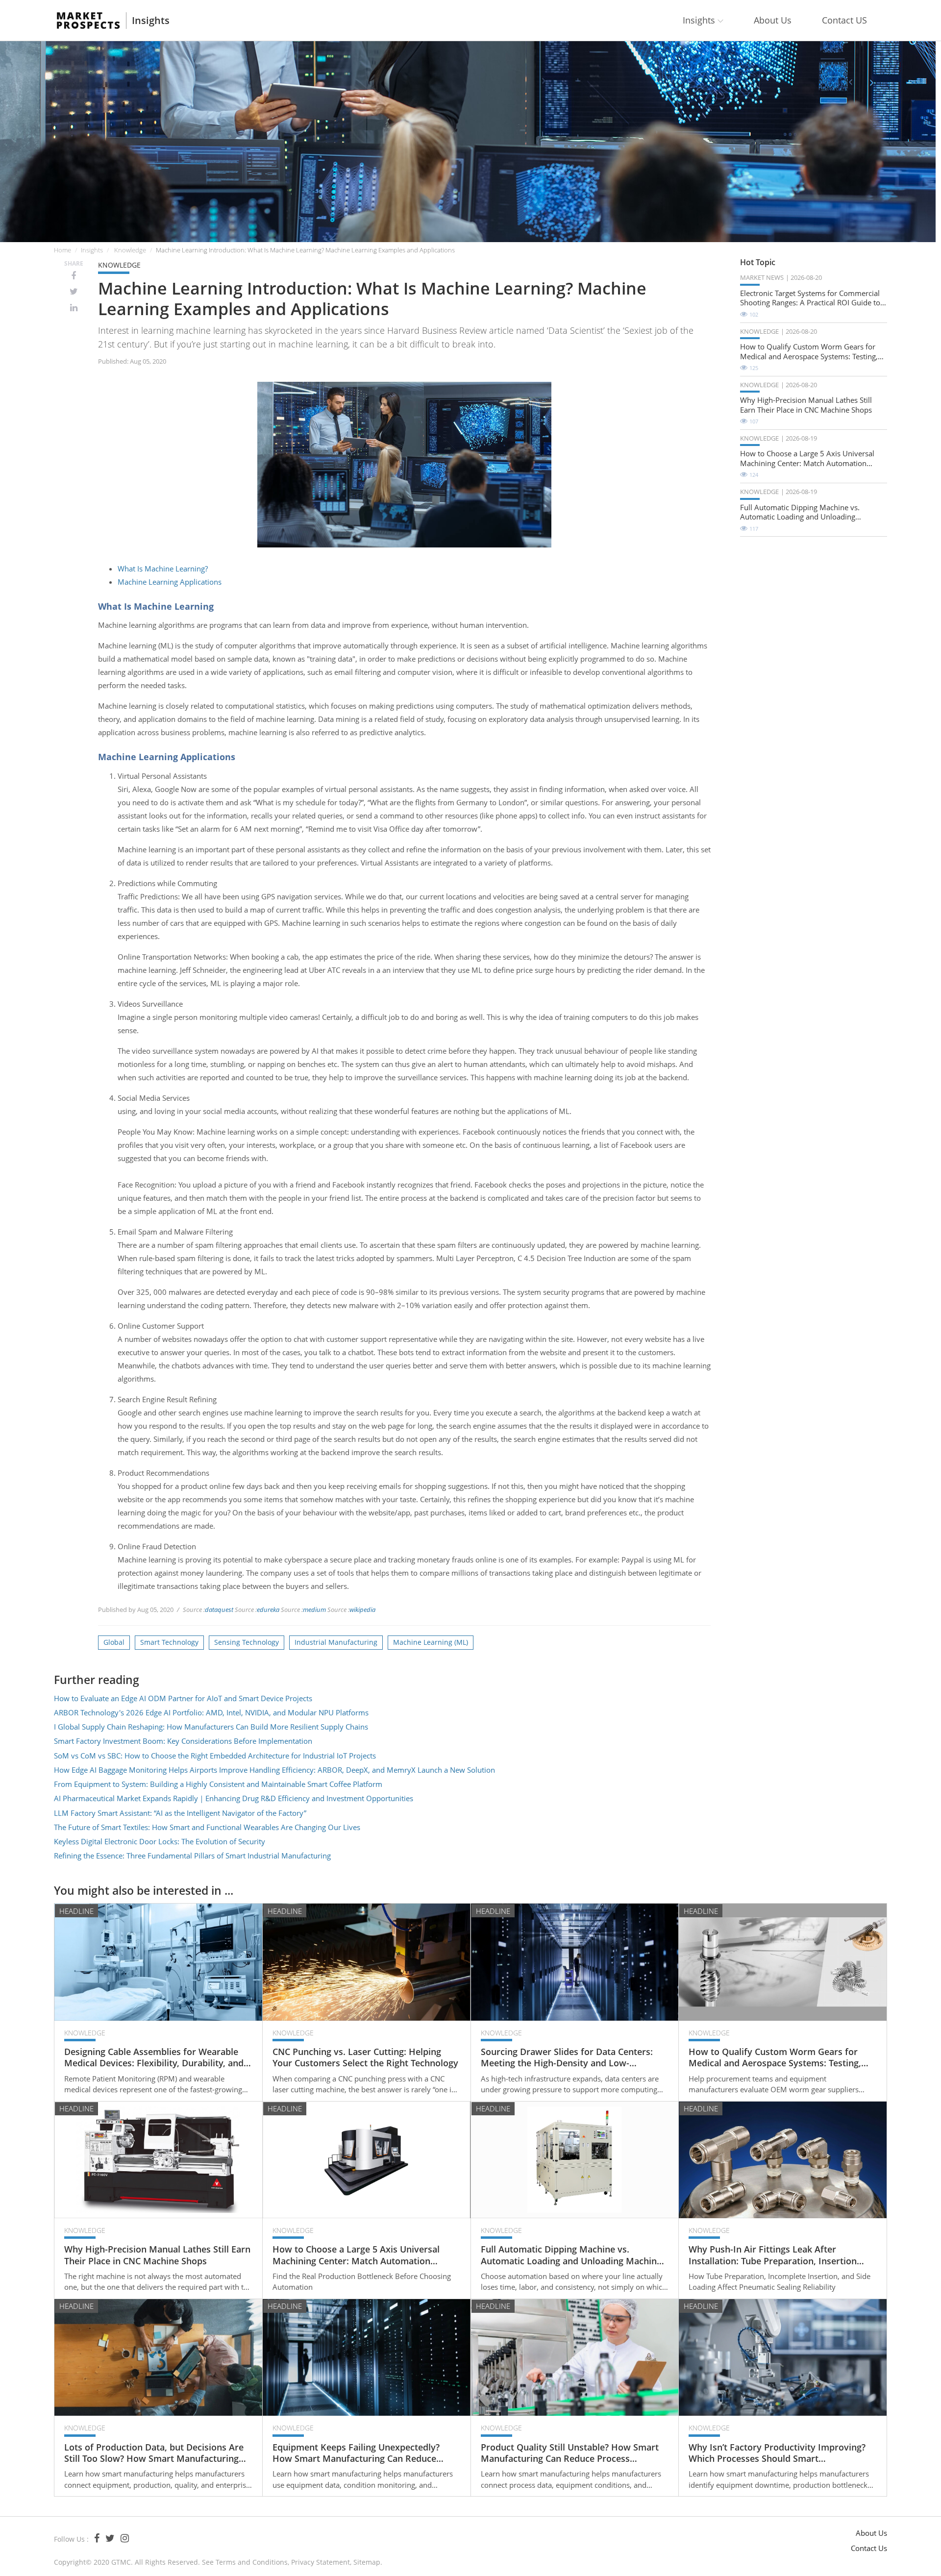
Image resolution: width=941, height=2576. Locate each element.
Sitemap (367, 2562)
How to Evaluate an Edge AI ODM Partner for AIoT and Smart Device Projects (183, 1698)
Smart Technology (169, 1642)
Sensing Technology (247, 1642)
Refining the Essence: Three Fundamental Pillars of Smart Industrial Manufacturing (192, 1856)
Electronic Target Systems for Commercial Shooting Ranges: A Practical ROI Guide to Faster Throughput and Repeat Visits (810, 298)
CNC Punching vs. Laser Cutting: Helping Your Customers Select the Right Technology (365, 2057)
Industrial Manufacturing (336, 1642)
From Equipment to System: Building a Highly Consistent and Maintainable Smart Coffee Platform (218, 1784)
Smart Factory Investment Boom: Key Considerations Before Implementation (183, 1741)
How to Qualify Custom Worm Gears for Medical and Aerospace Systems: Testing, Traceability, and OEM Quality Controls (809, 352)
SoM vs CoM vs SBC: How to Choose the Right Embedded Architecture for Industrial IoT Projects (215, 1756)
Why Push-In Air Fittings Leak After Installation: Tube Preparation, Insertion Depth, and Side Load (773, 2255)
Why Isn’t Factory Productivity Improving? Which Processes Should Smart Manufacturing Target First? (777, 2453)
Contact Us (869, 2548)
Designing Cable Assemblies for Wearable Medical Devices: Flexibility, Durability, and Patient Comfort (154, 2058)
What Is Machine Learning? (163, 569)
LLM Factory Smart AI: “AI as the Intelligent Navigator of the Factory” (180, 1813)
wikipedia (362, 1610)
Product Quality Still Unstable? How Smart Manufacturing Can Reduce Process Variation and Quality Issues (570, 2453)
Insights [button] (700, 20)
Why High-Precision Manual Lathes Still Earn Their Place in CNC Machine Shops (806, 405)
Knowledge (130, 250)
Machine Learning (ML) (431, 1642)
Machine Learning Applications (170, 582)
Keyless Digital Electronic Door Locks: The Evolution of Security (160, 1841)
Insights (151, 21)
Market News (762, 277)
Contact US (844, 20)
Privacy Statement (321, 2562)
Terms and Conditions (252, 2562)
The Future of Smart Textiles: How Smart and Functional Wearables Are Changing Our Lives (207, 1827)
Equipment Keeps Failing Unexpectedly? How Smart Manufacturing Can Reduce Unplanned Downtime (356, 2453)
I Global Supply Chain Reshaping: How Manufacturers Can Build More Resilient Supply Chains (211, 1727)
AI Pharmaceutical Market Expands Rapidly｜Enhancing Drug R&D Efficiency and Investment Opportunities (234, 1798)
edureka (268, 1610)
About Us (773, 20)
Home (62, 250)
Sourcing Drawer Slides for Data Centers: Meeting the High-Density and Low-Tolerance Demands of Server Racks (567, 2058)
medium (314, 1610)
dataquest (219, 1610)
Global (114, 1642)
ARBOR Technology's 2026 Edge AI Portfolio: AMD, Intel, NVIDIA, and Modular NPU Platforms (211, 1712)
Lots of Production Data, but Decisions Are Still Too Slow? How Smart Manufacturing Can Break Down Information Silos (154, 2453)
